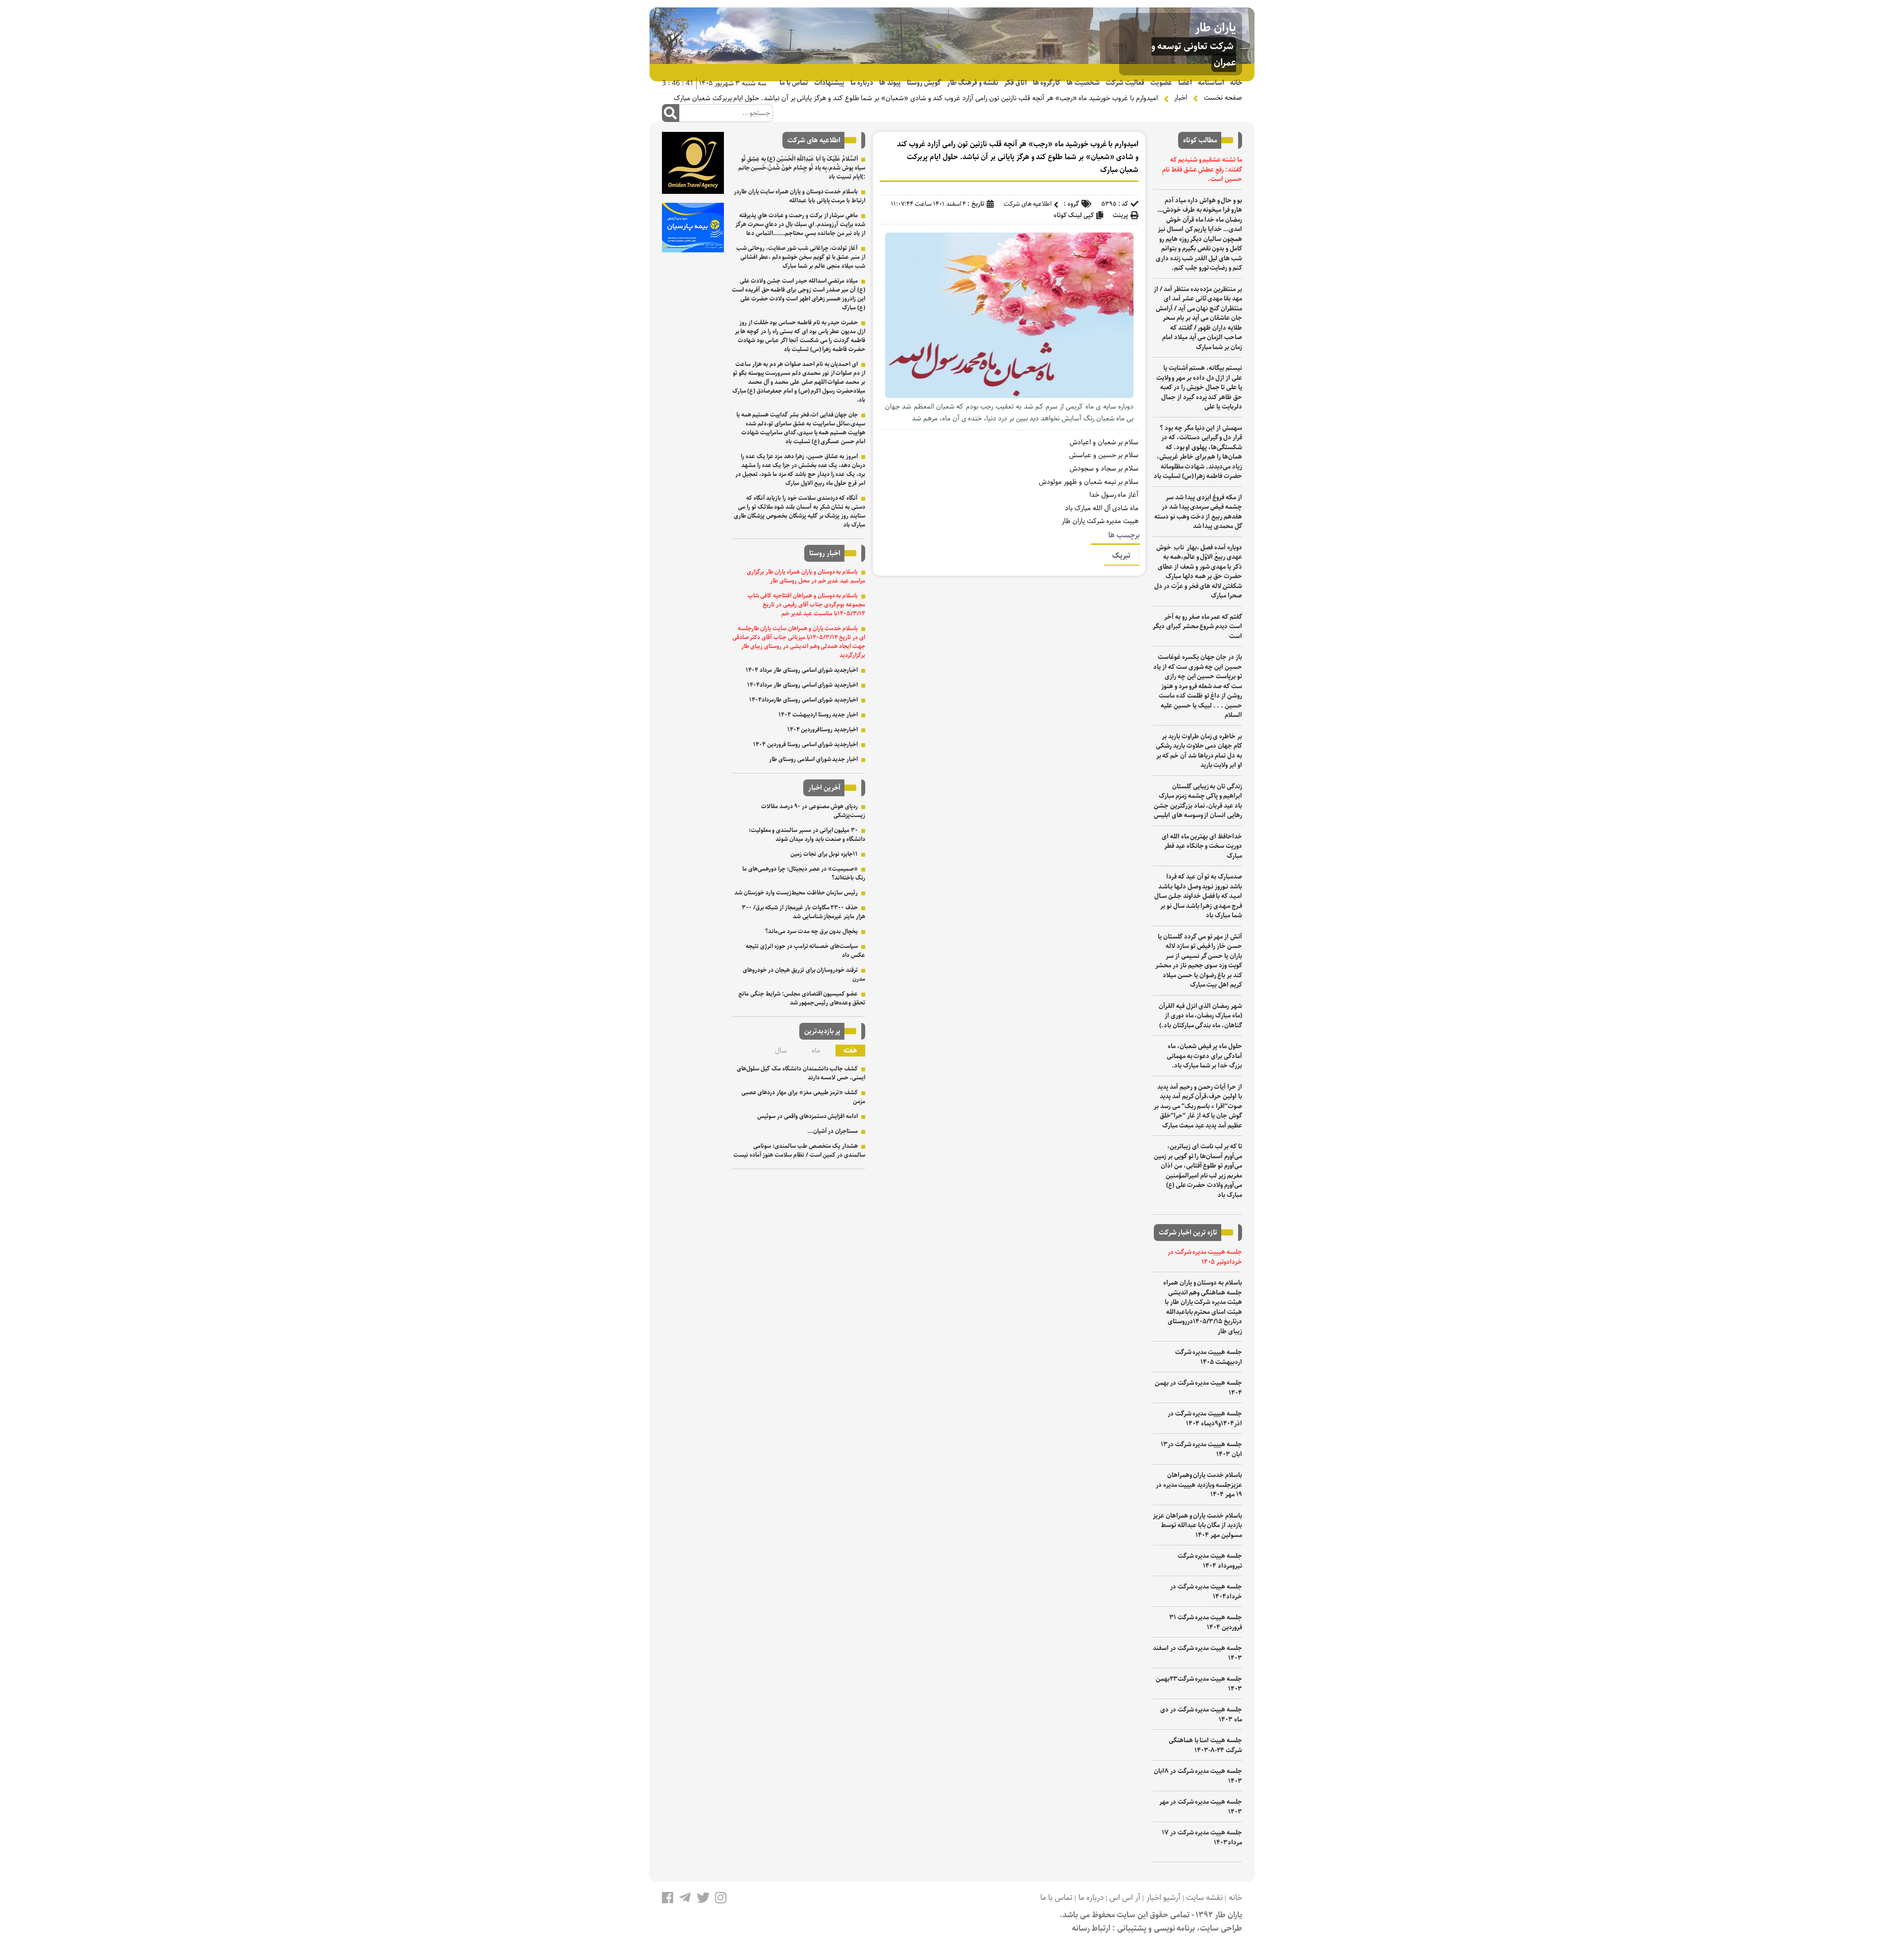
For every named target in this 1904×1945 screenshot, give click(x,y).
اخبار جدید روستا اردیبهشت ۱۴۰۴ (818, 715)
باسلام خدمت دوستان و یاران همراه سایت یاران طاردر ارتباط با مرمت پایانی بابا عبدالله (800, 196)
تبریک (1121, 556)
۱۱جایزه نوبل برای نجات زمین (824, 854)
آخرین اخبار (824, 788)
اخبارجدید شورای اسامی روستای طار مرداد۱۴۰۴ (803, 685)
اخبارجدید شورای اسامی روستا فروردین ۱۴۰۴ (805, 744)
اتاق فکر (1015, 83)
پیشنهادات (829, 83)
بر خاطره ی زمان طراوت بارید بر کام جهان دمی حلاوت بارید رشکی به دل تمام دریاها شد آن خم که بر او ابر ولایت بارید (1199, 751)
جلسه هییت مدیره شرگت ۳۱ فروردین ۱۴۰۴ (1206, 1622)
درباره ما (862, 83)
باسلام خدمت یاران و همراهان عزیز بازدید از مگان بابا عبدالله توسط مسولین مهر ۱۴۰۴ (1197, 1526)
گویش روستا (924, 83)
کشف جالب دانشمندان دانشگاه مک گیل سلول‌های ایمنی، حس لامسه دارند (801, 1073)
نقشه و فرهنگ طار (972, 83)
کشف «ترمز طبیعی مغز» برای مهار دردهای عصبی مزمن (803, 1097)
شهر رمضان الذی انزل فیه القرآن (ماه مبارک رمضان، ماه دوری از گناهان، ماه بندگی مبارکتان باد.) (1200, 1016)
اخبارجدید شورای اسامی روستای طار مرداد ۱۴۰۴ (802, 670)
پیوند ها (890, 83)
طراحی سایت (1221, 1928)
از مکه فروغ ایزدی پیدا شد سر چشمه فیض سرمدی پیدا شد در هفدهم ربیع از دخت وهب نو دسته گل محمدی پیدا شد (1198, 512)
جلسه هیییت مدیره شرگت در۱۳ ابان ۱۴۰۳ (1201, 1449)
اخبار (1181, 98)
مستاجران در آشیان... (833, 1131)
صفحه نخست (1223, 98)
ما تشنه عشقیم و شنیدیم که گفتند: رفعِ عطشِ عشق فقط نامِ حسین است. (1202, 170)
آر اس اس (1125, 1898)
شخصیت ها (1083, 83)
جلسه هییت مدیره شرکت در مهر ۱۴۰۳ (1201, 1807)
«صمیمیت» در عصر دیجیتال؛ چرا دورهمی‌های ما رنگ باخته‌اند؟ (804, 873)
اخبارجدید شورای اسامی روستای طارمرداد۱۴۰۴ (803, 700)
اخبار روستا (825, 553)
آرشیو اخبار (1163, 1898)
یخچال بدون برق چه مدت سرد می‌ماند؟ (811, 931)
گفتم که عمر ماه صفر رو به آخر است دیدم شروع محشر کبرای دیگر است (1197, 627)
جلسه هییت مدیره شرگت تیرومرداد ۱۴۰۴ (1210, 1561)
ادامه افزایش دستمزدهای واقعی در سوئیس (807, 1116)
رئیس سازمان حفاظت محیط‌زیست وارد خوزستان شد (796, 893)
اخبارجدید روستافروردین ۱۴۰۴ (823, 730)
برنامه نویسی (1175, 1928)
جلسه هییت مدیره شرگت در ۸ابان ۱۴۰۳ (1198, 1776)
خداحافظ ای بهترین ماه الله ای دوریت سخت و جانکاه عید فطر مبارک (1202, 846)
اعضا (1185, 83)
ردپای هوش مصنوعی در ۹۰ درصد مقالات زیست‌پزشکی (813, 811)
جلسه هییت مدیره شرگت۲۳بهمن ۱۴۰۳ (1199, 1684)
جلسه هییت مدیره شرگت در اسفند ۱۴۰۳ (1197, 1653)
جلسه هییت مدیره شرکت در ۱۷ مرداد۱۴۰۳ (1202, 1838)
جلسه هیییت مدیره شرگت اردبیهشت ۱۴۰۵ (1209, 1357)
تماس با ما (794, 83)
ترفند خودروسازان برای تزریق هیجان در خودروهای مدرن (804, 974)
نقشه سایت (1204, 1898)
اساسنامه (1211, 83)
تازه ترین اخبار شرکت (1188, 1233)
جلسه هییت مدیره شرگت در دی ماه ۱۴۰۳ (1201, 1715)
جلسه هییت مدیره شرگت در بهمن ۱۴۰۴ (1198, 1388)
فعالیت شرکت (1125, 83)
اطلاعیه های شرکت (1028, 204)
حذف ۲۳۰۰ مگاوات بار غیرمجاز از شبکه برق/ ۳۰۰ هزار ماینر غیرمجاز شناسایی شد (803, 912)
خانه (1236, 83)
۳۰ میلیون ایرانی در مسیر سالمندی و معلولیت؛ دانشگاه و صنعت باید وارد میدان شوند (807, 835)
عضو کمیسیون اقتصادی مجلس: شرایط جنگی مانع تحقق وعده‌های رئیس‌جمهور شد (802, 998)
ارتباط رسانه (1091, 1928)
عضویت (1161, 83)
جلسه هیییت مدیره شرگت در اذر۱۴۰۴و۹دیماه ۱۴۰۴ (1205, 1419)
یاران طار (1216, 28)
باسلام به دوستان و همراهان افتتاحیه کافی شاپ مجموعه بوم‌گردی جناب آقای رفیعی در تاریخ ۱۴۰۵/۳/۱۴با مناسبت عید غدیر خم (806, 605)
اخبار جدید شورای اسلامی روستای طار (813, 759)
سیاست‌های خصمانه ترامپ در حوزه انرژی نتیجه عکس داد (805, 951)
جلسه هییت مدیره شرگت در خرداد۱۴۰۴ (1206, 1592)
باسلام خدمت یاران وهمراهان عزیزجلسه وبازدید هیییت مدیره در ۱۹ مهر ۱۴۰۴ (1199, 1485)
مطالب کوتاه (1200, 140)
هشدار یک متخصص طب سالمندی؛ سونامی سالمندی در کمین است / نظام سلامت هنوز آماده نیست (799, 1150)
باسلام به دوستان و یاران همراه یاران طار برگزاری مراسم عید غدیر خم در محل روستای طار (806, 576)
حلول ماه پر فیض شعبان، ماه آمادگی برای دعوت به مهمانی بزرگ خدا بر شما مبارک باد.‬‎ (1204, 1056)
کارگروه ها (1047, 83)
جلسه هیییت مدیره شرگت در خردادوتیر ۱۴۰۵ (1205, 1257)
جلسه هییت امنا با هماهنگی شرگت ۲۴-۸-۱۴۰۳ (1205, 1745)
